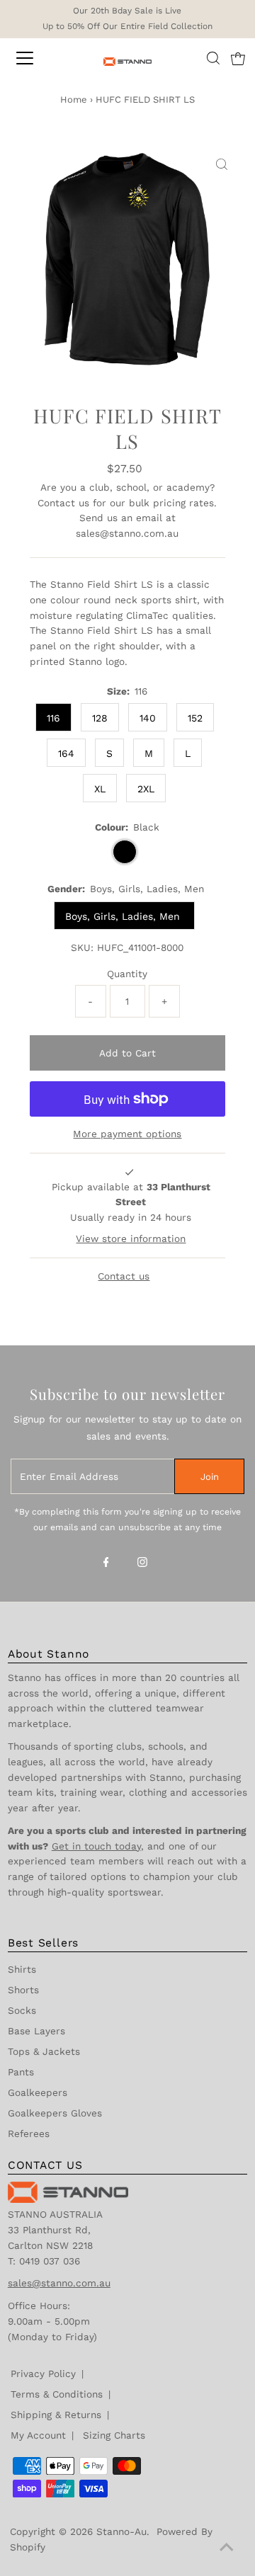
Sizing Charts (114, 2435)
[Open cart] (238, 58)
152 (195, 718)
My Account (38, 2435)
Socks (22, 2010)
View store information (131, 1238)
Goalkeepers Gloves (55, 2113)
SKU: (82, 947)
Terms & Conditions (57, 2394)
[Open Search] (213, 58)
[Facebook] (106, 1563)
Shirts (22, 1969)
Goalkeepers (38, 2092)
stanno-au (121, 2531)
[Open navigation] (35, 58)
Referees (29, 2133)
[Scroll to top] (227, 2548)
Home (74, 99)
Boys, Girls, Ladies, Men (124, 916)
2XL (146, 789)
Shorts (23, 1990)
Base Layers (36, 2031)
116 (53, 718)
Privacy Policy (43, 2373)
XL (100, 789)
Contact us (63, 503)
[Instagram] (142, 1563)
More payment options (127, 1134)
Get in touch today (96, 1846)
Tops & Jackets (44, 2051)
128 (100, 718)
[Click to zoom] (222, 165)
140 (148, 718)
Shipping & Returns (56, 2415)
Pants (21, 2072)
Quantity (127, 974)
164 (66, 753)
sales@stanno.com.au (127, 533)
